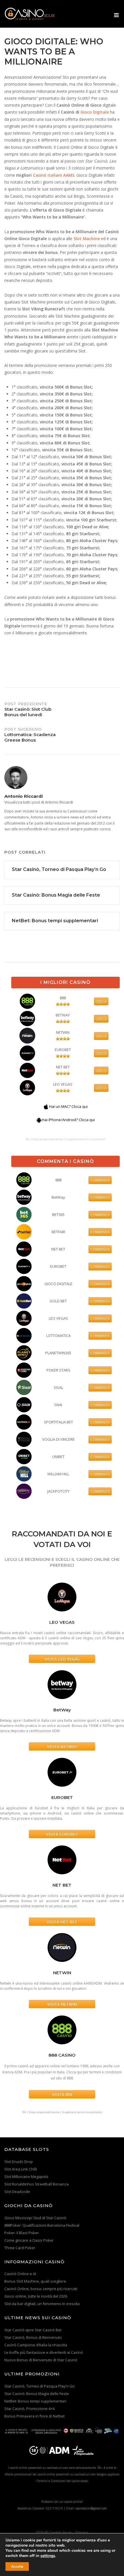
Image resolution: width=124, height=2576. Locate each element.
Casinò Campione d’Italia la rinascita (36, 2345)
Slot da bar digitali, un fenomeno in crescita (42, 2304)
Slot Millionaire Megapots (26, 2177)
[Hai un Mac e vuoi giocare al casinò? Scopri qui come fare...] (46, 1106)
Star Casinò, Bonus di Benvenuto (33, 2337)
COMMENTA (100, 1180)
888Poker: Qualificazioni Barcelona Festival (42, 2225)
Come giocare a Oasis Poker (29, 2240)
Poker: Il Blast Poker (22, 2233)
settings (48, 2556)
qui (79, 2072)
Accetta (17, 2566)
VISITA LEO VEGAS (62, 1659)
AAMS (69, 175)
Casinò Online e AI (20, 2274)
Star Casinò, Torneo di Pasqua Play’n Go (40, 2386)
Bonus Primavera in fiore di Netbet (34, 2416)
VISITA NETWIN (62, 2004)
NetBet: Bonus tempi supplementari (35, 2401)
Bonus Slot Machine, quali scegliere (35, 2281)
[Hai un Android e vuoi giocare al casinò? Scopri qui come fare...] (39, 1120)
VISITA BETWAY (62, 1746)
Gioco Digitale (95, 112)
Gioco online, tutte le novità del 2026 (36, 2296)
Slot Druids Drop (19, 2162)
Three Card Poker (20, 2248)
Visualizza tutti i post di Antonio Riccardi (39, 802)
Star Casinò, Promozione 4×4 (29, 2409)
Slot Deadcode (17, 2192)
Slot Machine (87, 238)
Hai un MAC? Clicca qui (68, 1106)
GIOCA (101, 1001)
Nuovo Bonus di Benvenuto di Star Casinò (41, 2360)
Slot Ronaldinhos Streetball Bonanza (36, 2184)
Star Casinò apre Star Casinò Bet (33, 2330)
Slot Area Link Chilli (21, 2169)
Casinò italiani (47, 175)
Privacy (82, 2532)
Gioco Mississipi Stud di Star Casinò (35, 2218)
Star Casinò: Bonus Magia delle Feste (37, 2394)
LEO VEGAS (63, 1084)
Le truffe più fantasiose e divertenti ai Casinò (44, 2352)
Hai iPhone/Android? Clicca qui (68, 1120)
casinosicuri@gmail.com (91, 2508)
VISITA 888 (62, 2094)
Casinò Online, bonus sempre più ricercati (41, 2289)
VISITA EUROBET (62, 1834)
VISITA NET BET (62, 1922)
